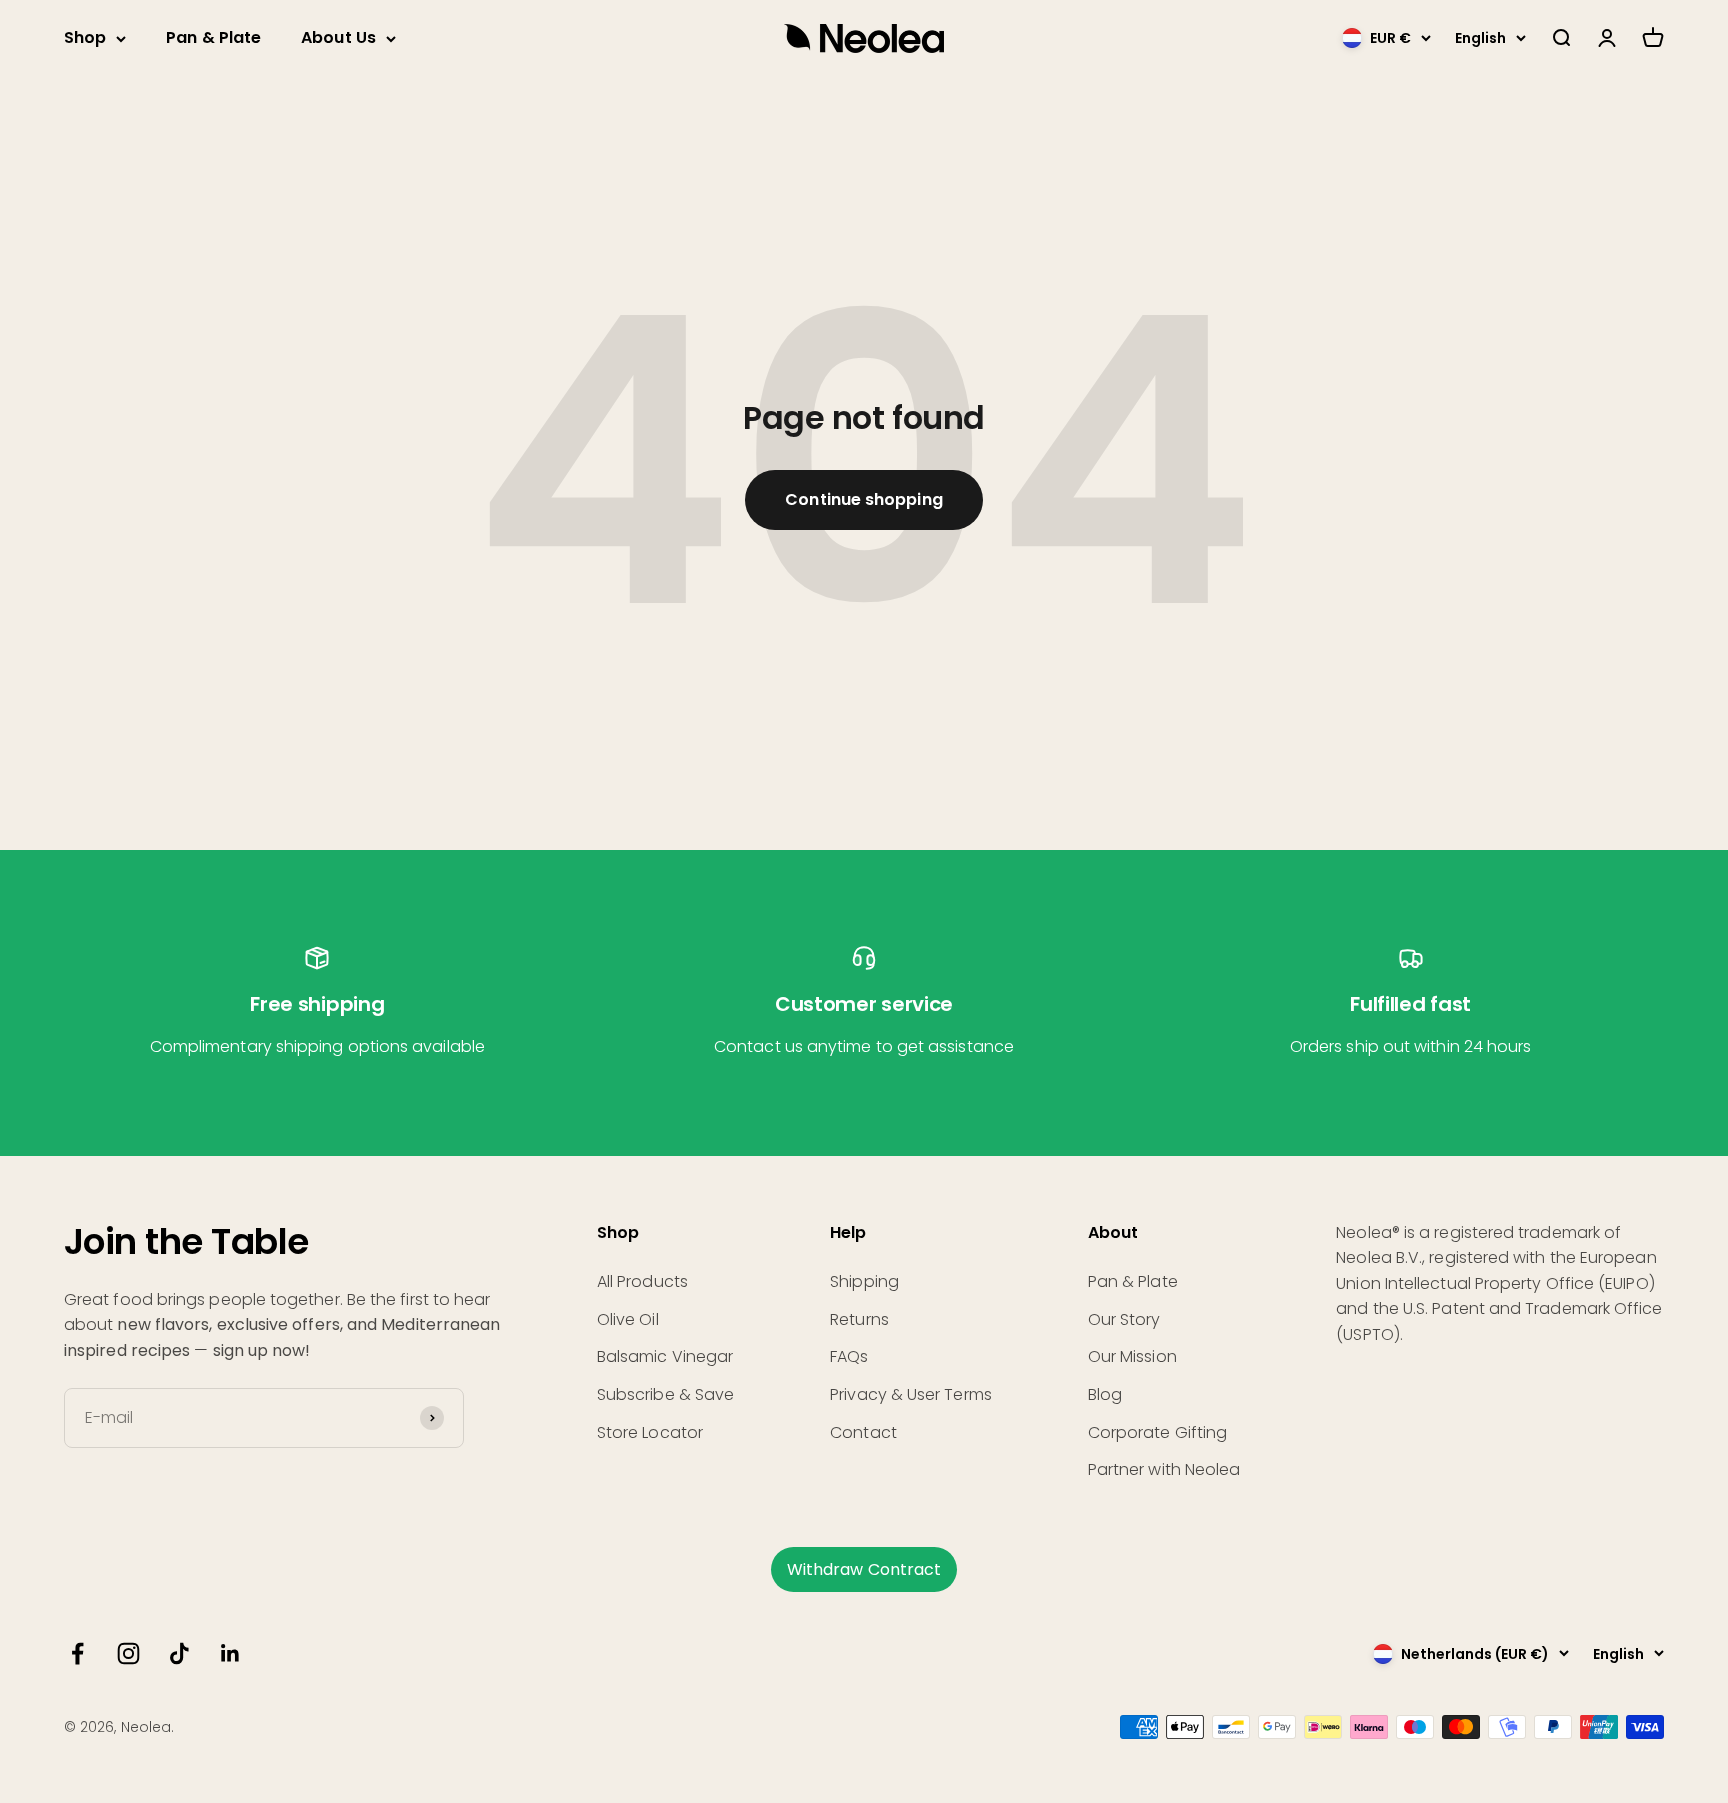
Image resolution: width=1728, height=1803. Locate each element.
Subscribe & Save (665, 1394)
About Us (338, 37)
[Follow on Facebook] (77, 1653)
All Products (642, 1281)
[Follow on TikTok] (179, 1653)
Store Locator (650, 1432)
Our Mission (1132, 1356)
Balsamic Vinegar (665, 1356)
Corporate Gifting (1157, 1432)
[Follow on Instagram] (128, 1653)
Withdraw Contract (864, 1569)
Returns (859, 1319)
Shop (85, 37)
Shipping (864, 1281)
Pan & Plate (213, 37)
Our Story (1124, 1319)
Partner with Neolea (1164, 1469)
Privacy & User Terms (911, 1394)
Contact (863, 1432)
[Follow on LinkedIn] (230, 1653)
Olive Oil (628, 1319)
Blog (1105, 1394)
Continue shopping (863, 499)
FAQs (849, 1356)
